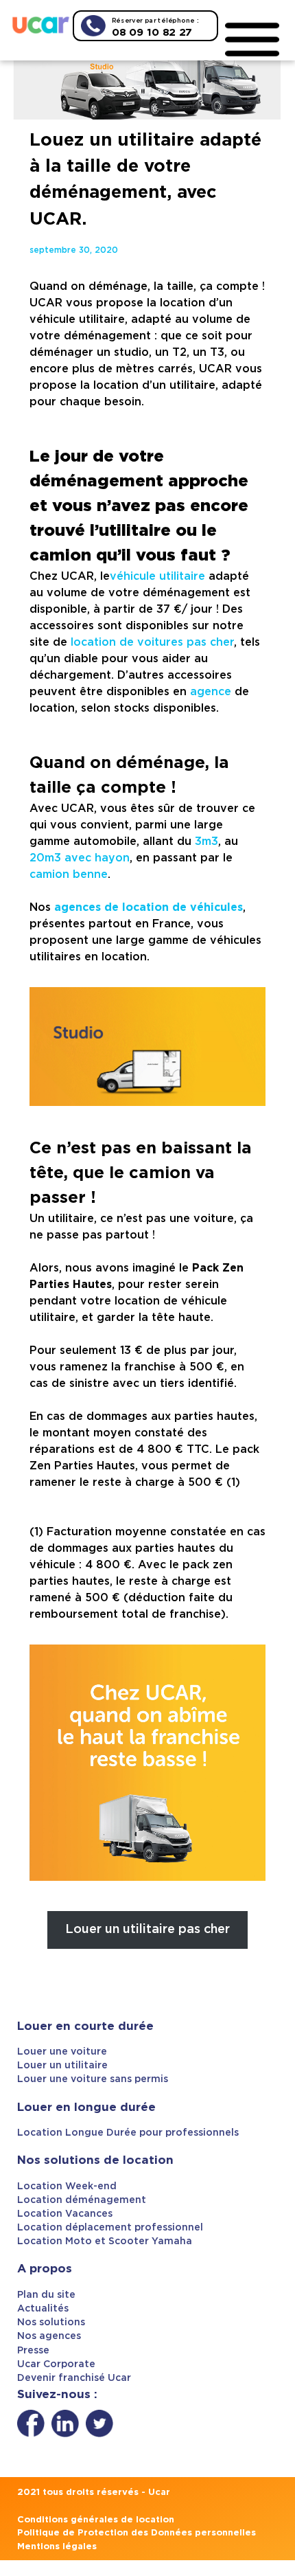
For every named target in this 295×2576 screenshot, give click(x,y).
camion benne (69, 874)
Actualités (43, 2309)
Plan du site (46, 2295)
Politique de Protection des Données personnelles (137, 2533)
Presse (33, 2351)
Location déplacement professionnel (110, 2228)
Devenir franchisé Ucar (74, 2378)
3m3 (206, 841)
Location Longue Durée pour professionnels (128, 2133)
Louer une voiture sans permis (93, 2079)
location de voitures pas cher (152, 642)
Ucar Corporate (56, 2364)
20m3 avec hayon (80, 858)
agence (211, 692)
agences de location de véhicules (149, 907)
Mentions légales (57, 2547)
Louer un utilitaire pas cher (147, 1930)
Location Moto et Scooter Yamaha (105, 2241)
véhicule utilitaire (157, 576)
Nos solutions (51, 2323)
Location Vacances (65, 2214)
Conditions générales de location (96, 2520)
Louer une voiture (62, 2052)
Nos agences (49, 2336)
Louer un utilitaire (62, 2066)
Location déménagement (82, 2200)
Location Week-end (67, 2187)
